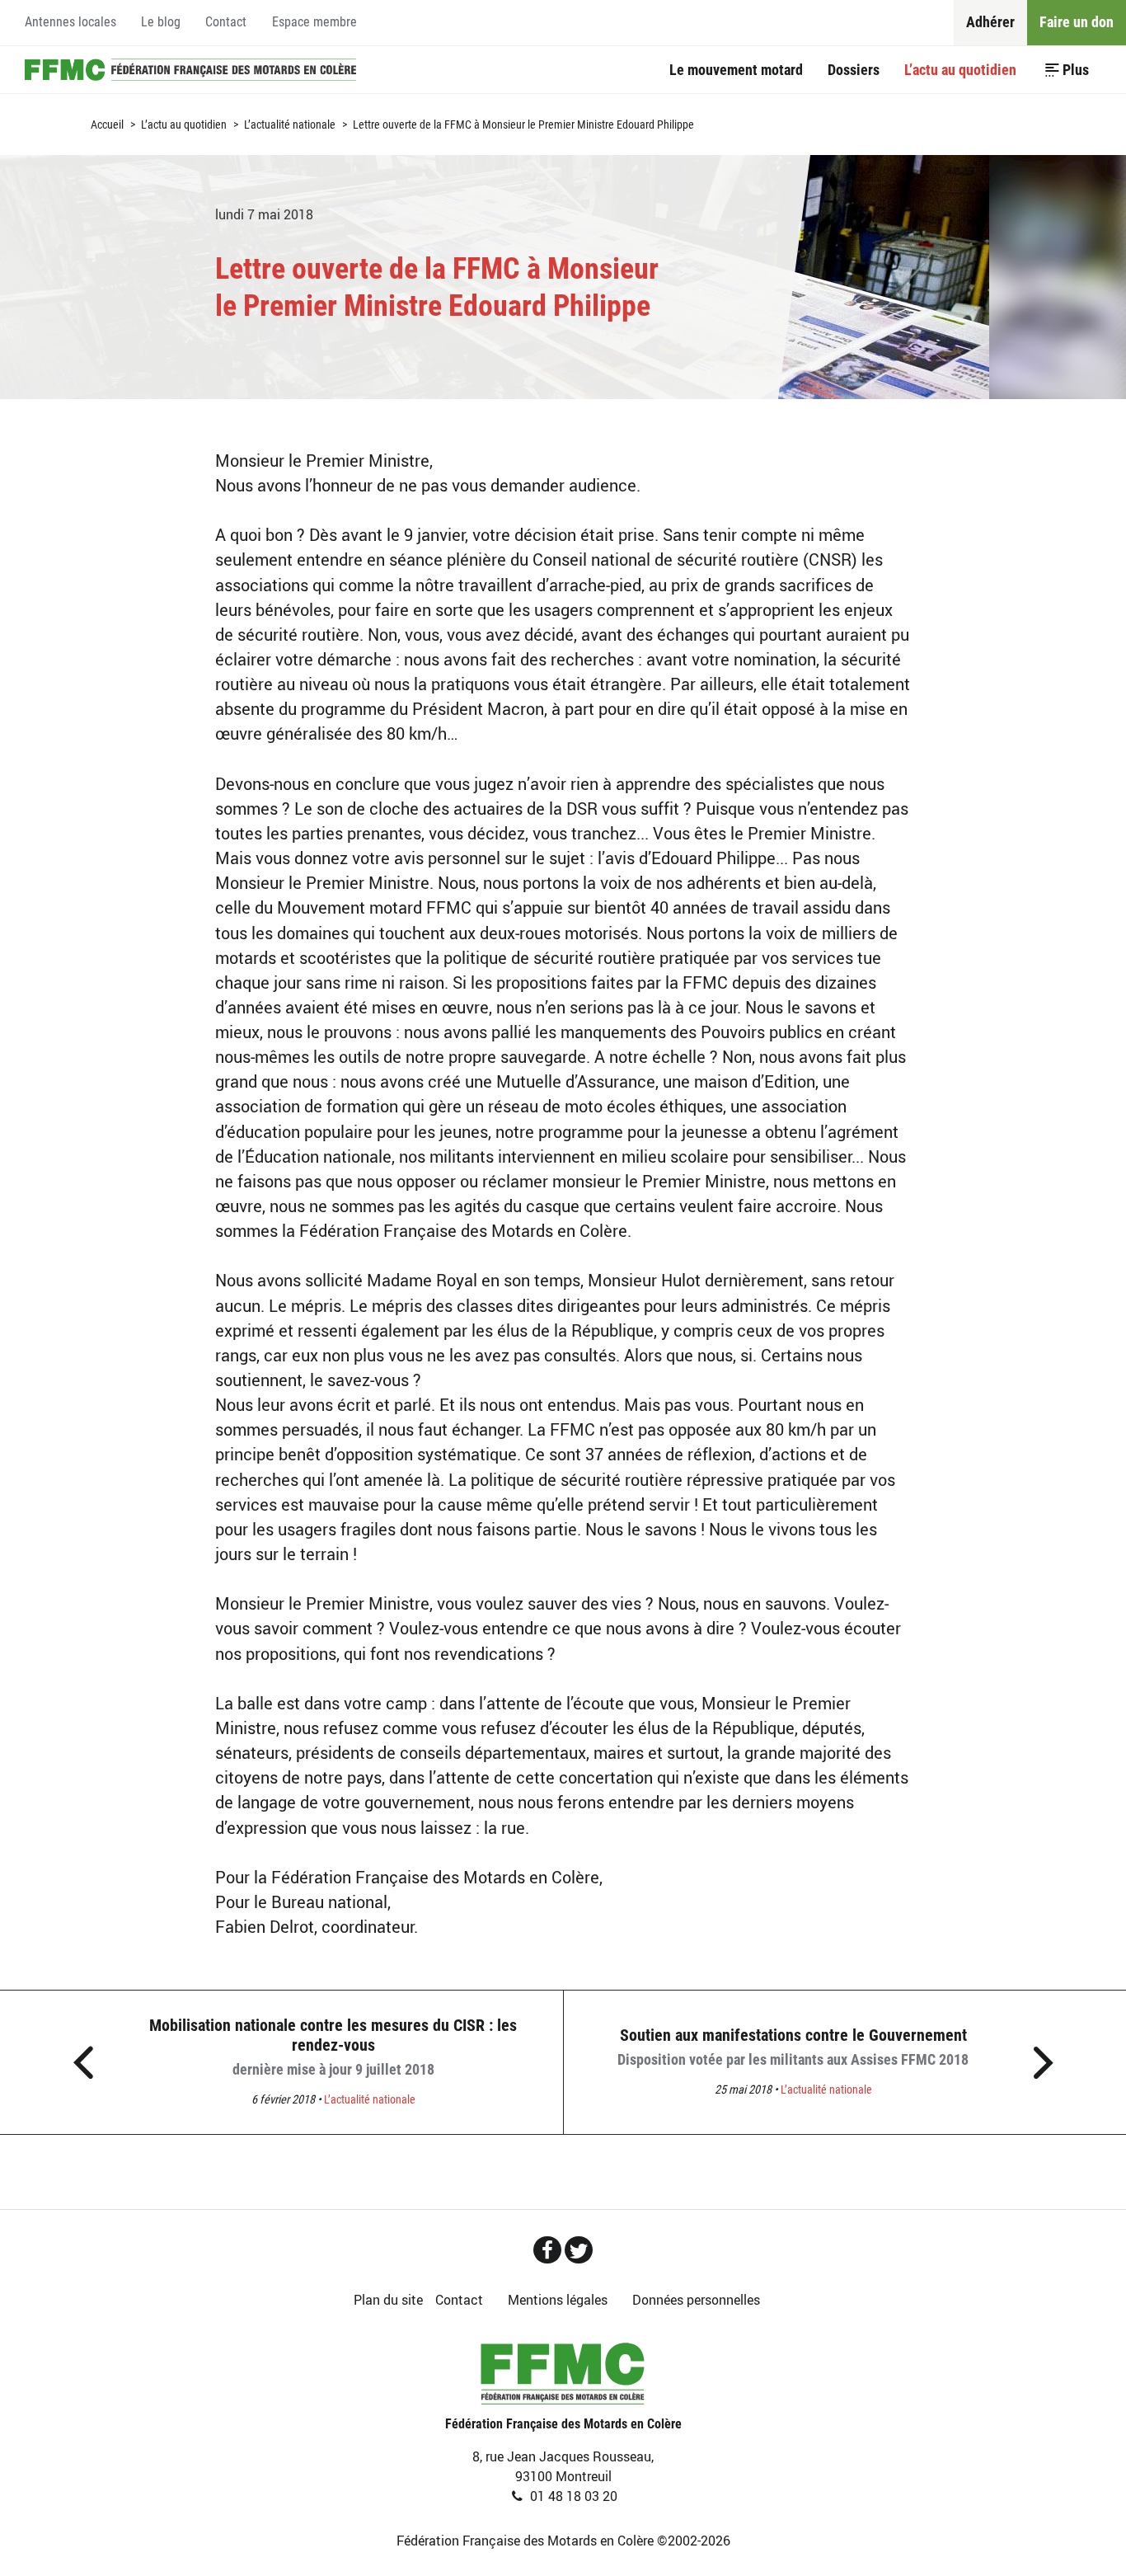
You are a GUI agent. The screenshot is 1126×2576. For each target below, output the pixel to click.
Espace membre (314, 22)
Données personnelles (696, 2300)
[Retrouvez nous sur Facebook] (547, 2250)
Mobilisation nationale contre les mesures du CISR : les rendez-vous (333, 2047)
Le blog (161, 22)
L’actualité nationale (290, 125)
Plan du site (388, 2300)
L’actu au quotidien (960, 70)
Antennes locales (70, 22)
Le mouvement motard (736, 70)
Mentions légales (558, 2300)
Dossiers (854, 70)
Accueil (190, 69)
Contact (226, 22)
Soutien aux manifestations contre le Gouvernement (793, 2047)
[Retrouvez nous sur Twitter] (579, 2250)
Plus (1076, 70)
